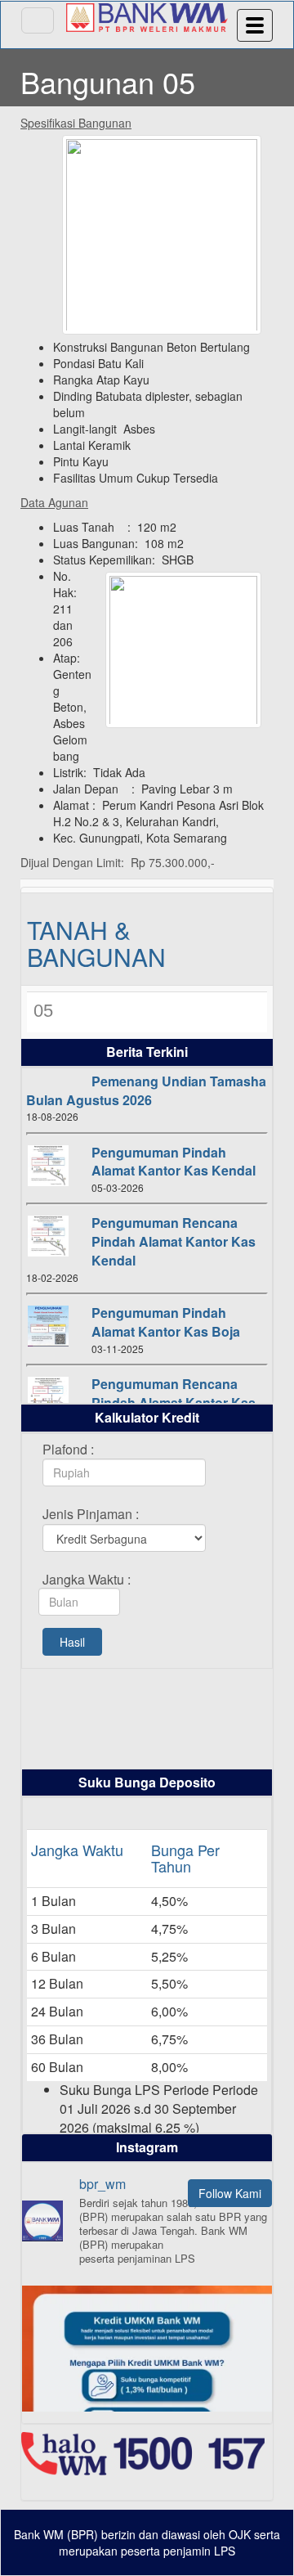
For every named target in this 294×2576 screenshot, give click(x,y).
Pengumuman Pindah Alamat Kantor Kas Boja (166, 1322)
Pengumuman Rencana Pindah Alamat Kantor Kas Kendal (174, 1241)
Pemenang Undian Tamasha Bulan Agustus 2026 (146, 1090)
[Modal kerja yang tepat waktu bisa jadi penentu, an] (147, 2411)
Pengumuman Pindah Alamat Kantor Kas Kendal (174, 1162)
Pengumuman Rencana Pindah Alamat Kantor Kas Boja (174, 1403)
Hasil (72, 1642)
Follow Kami (230, 2193)
